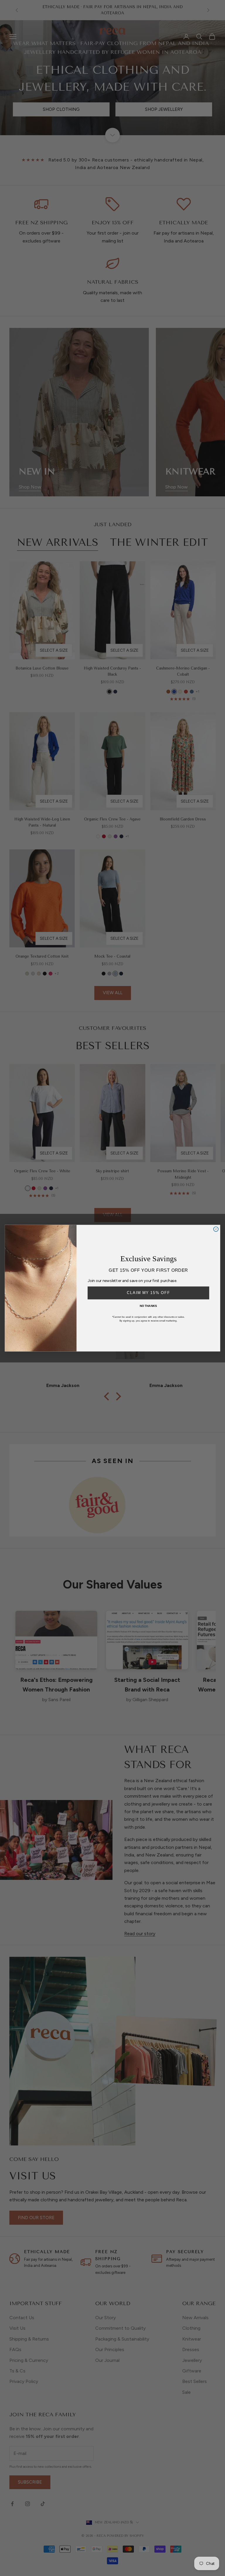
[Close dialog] (216, 1229)
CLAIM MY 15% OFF (149, 1293)
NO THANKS (148, 1306)
